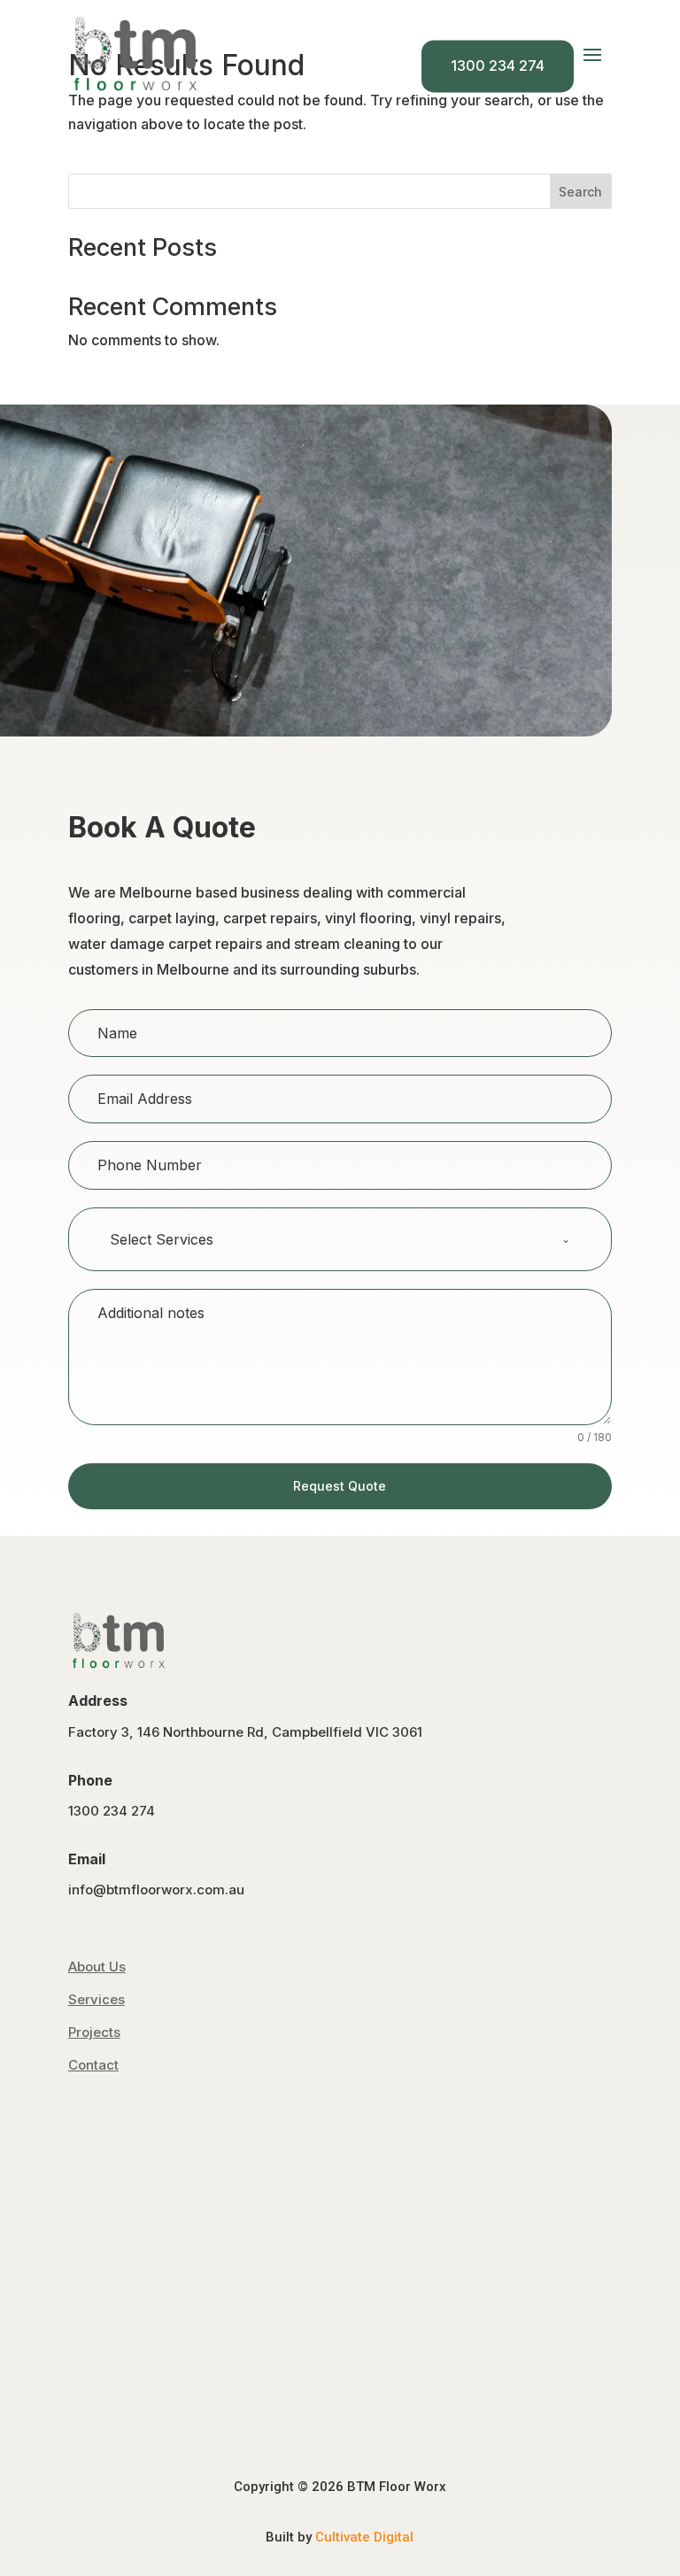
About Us (97, 1967)
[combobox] (340, 1239)
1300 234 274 (498, 66)
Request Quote (340, 1486)
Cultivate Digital (364, 2537)
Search (580, 192)
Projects (94, 2032)
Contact (93, 2065)
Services (97, 1999)
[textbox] (323, 1239)
